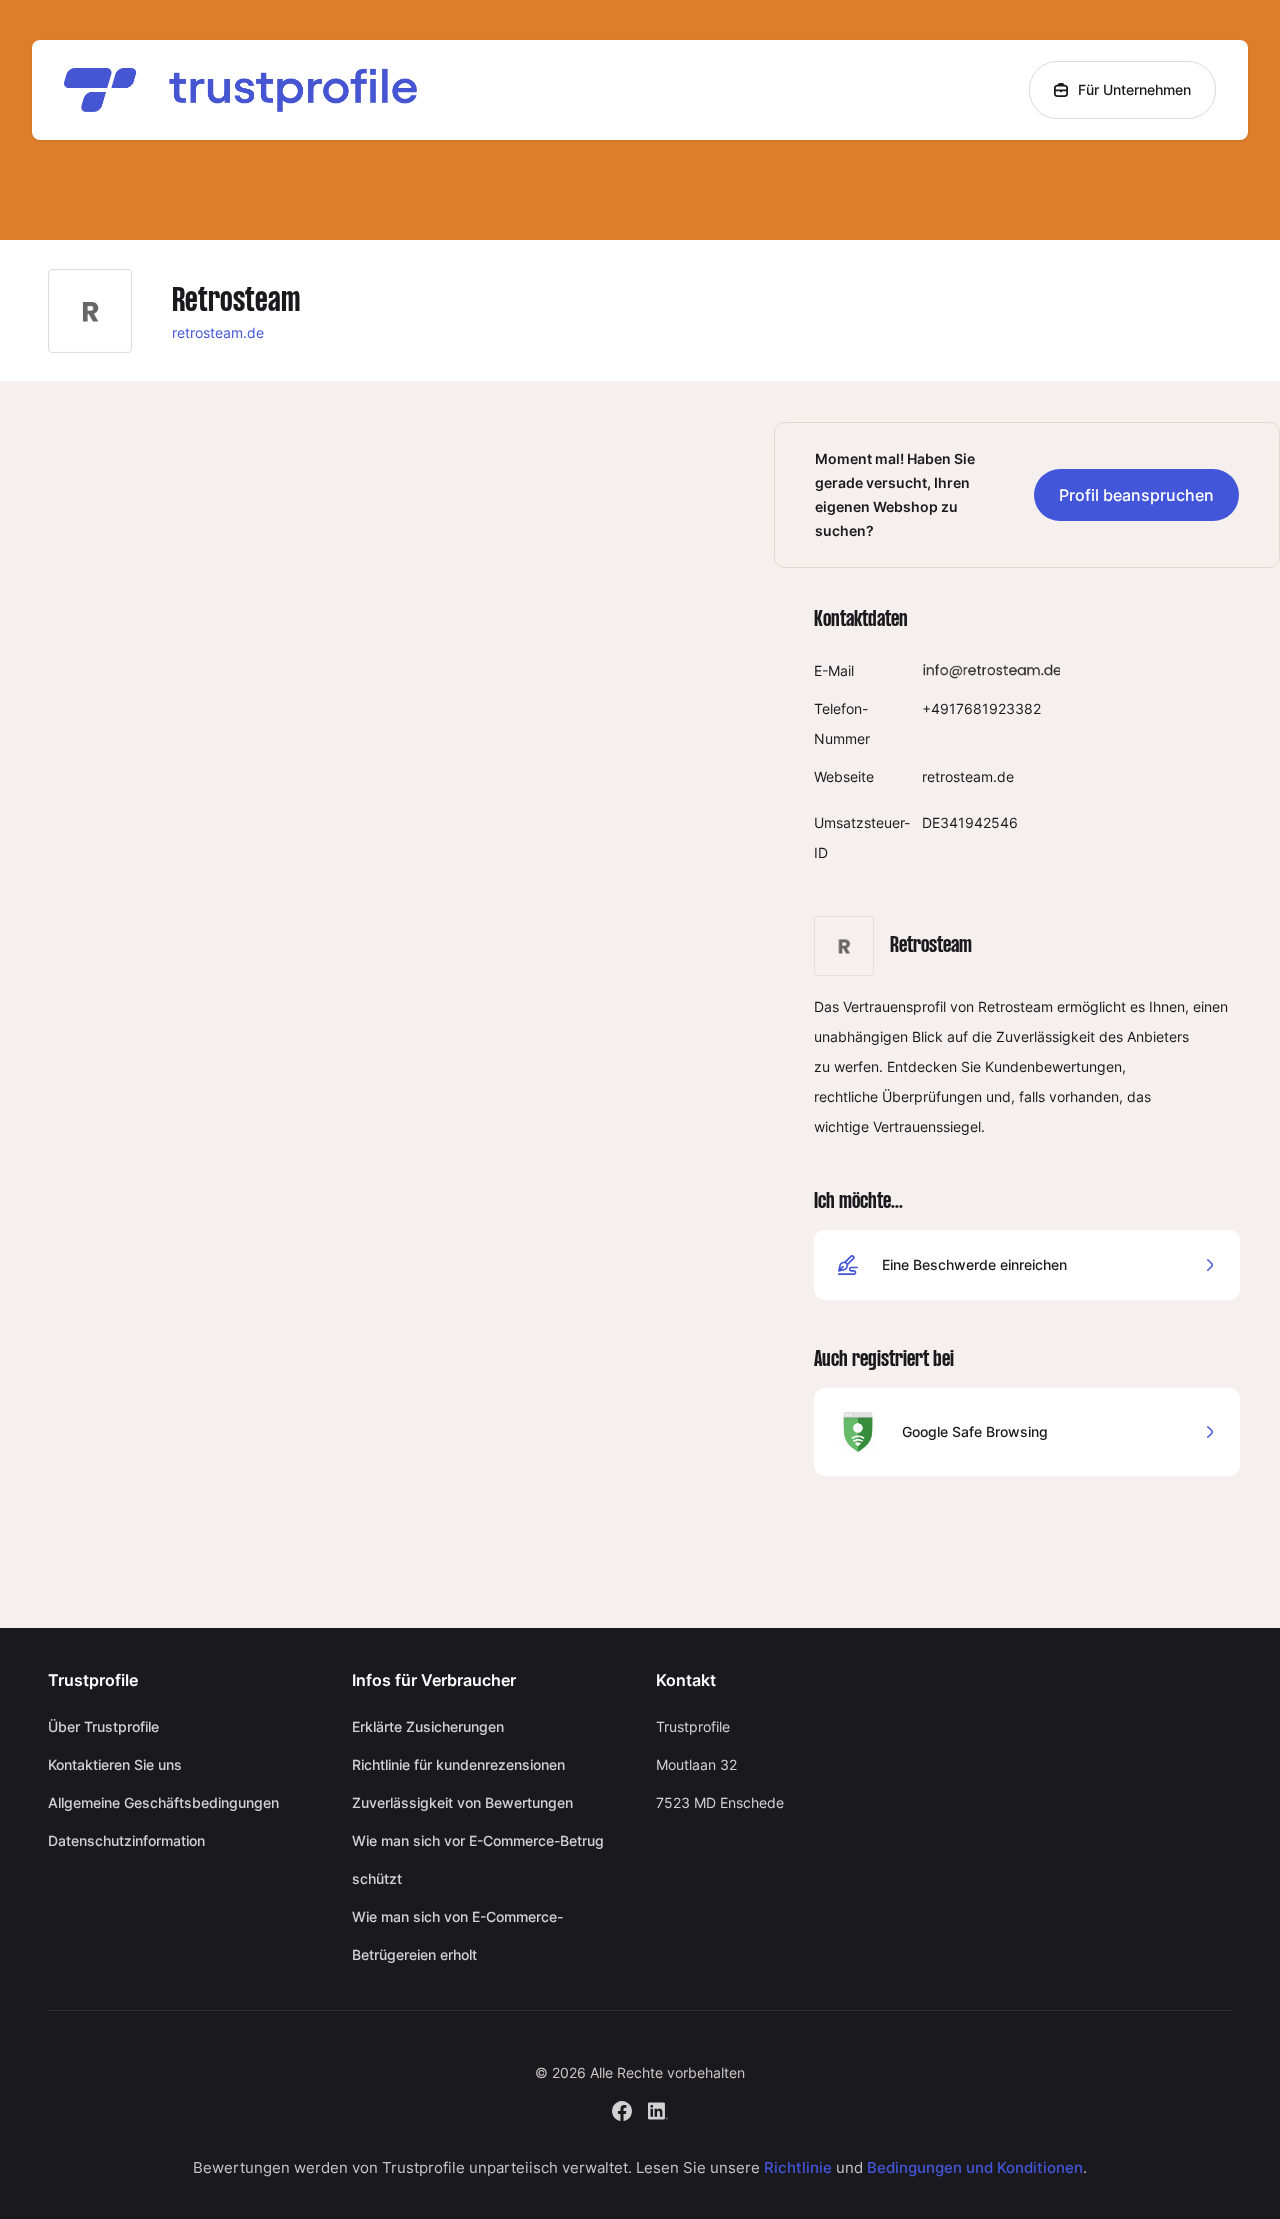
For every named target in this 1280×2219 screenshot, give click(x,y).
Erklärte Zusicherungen (428, 1726)
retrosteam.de (218, 332)
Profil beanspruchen (1136, 495)
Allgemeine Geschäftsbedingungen (163, 1802)
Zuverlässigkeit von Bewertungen (462, 1802)
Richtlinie (798, 2167)
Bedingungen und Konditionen (975, 2167)
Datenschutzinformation (126, 1840)
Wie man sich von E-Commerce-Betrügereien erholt (457, 1935)
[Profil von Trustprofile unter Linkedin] (658, 2108)
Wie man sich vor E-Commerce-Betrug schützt (478, 1859)
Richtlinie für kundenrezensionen (458, 1764)
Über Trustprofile (103, 1726)
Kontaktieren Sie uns (115, 1764)
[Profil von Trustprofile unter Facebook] (622, 2108)
